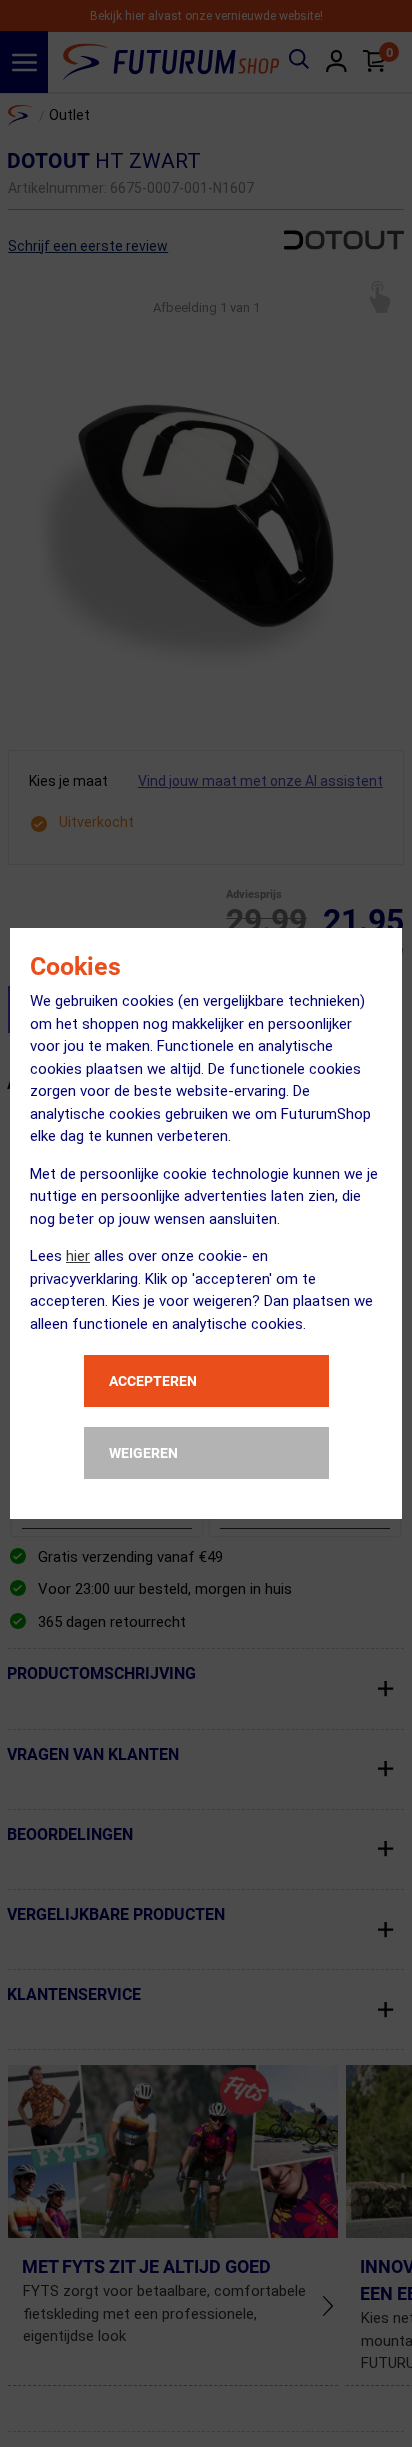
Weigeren (143, 1453)
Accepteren (153, 1381)
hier (78, 1256)
